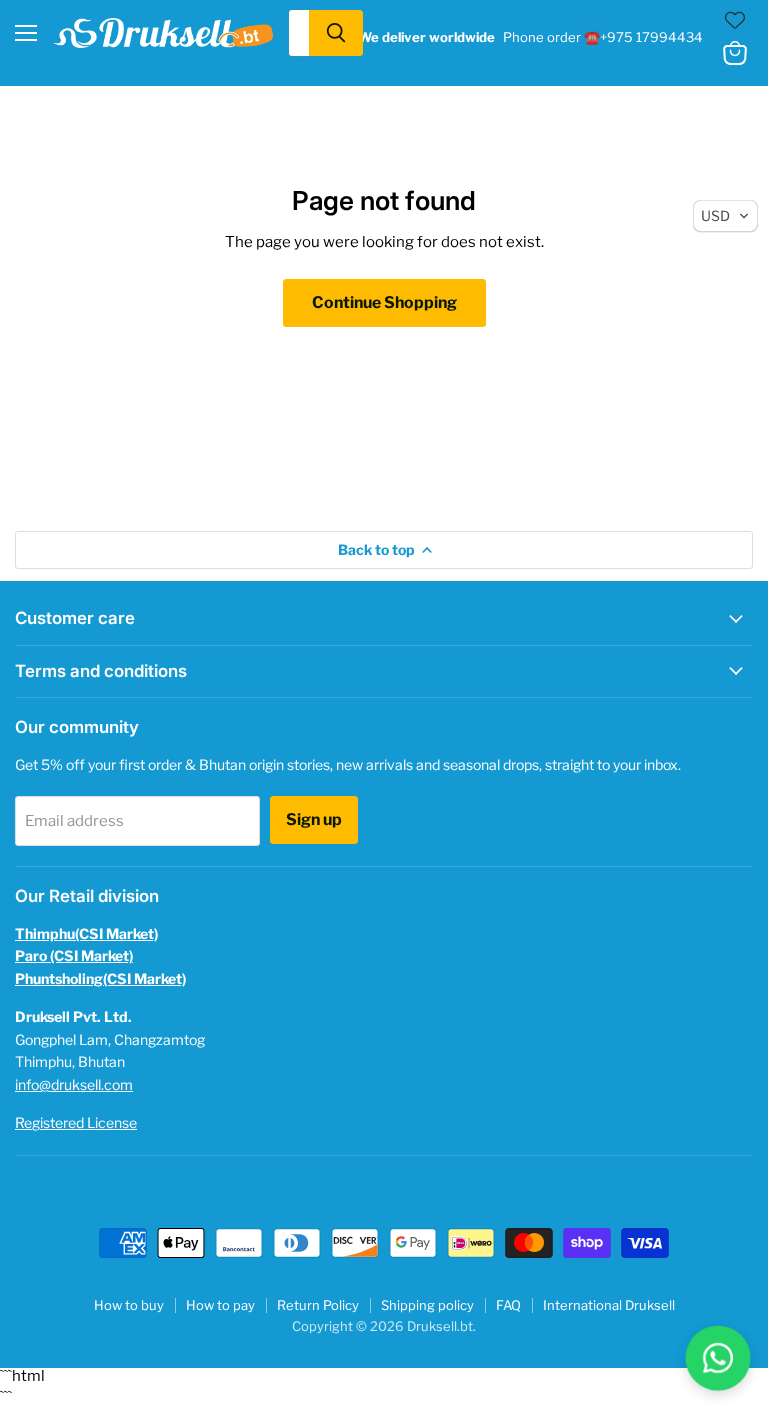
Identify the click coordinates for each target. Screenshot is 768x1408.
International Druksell (609, 1305)
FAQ (508, 1305)
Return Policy (318, 1305)
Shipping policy (427, 1305)
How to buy (129, 1305)
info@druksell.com (74, 1084)
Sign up (314, 819)
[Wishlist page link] (735, 20)
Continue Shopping (384, 302)
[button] (725, 216)
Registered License (76, 1122)
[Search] (336, 33)
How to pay (220, 1305)
